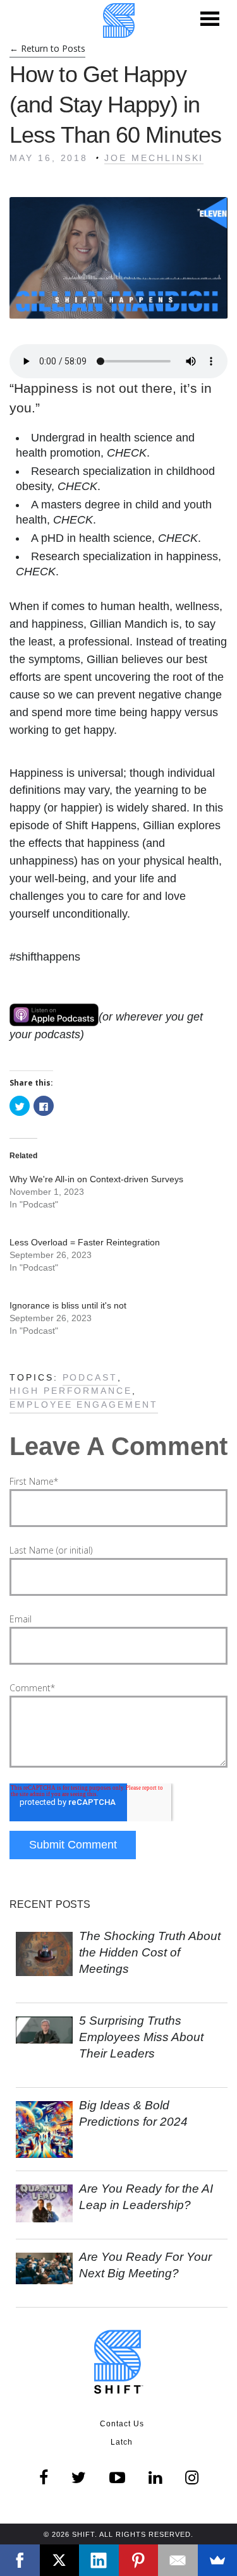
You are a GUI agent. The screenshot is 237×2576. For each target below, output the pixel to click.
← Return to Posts (47, 48)
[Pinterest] (139, 2560)
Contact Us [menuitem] (122, 2424)
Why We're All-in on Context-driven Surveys (96, 1179)
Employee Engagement (84, 1405)
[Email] (178, 2560)
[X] (60, 2560)
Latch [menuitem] (122, 2442)
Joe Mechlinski (154, 158)
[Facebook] (20, 2560)
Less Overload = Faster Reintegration (85, 1242)
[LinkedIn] (99, 2560)
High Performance (71, 1391)
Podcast (90, 1377)
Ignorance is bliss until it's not (68, 1305)
